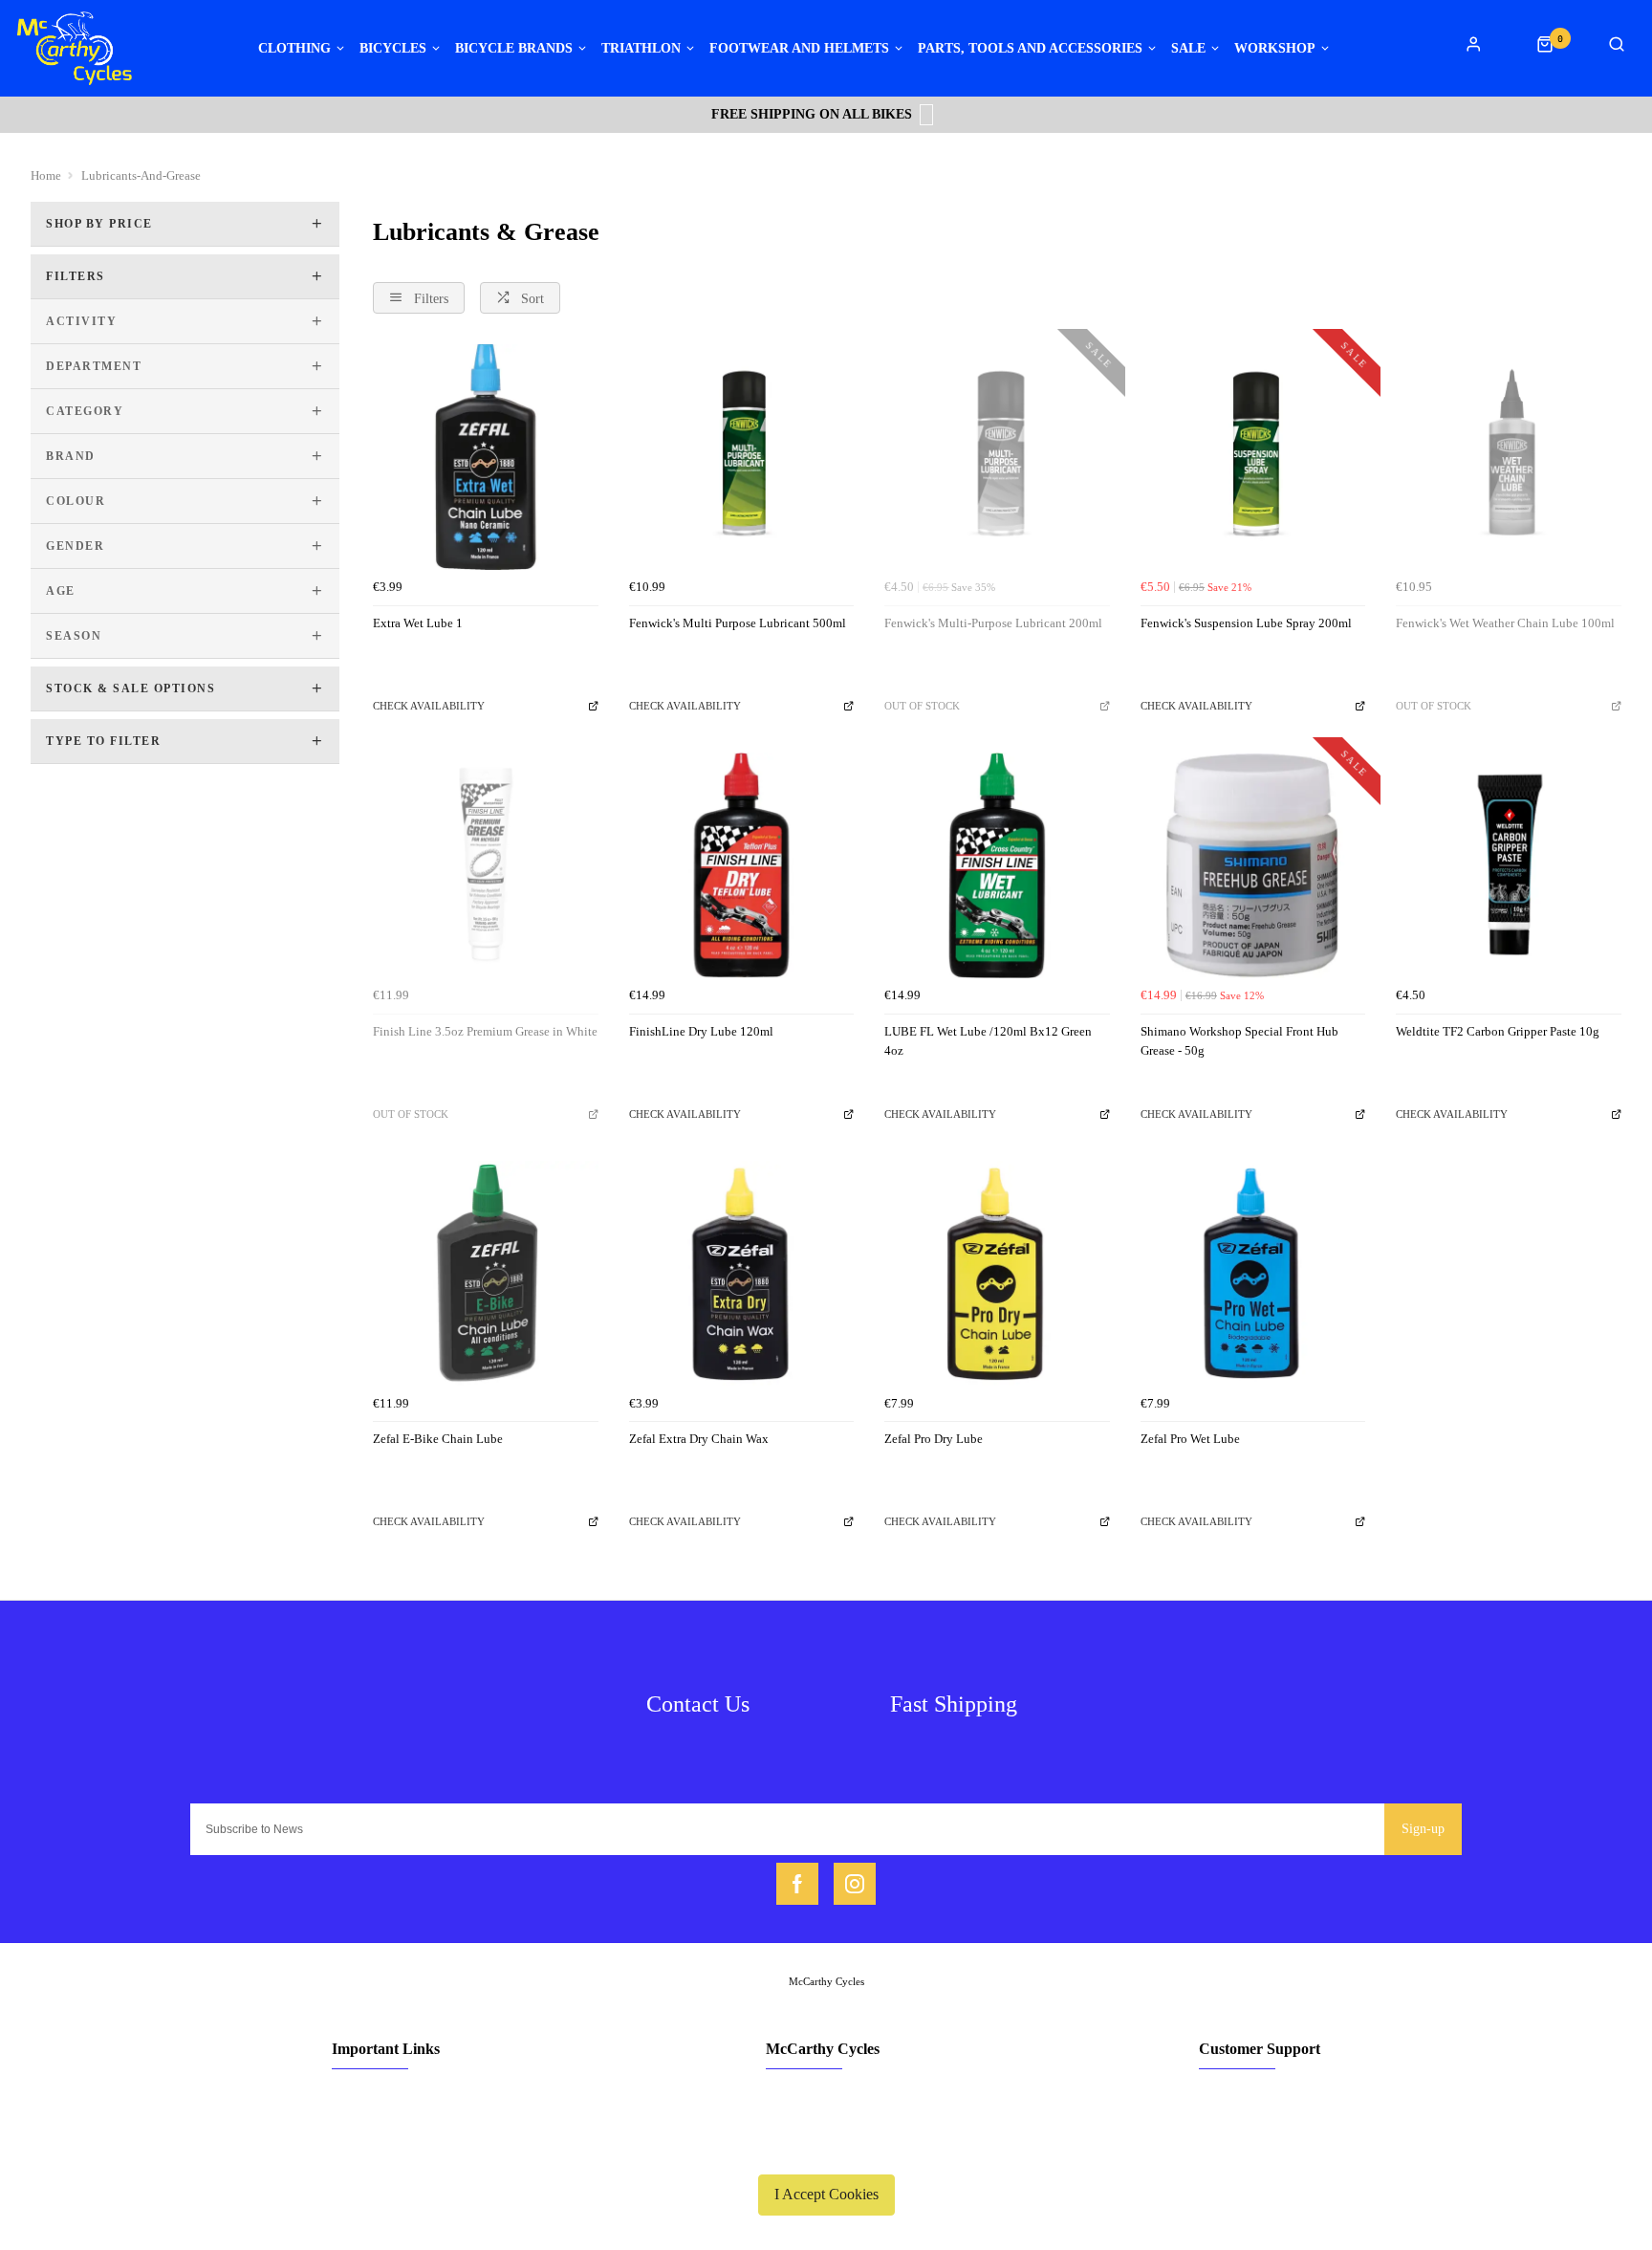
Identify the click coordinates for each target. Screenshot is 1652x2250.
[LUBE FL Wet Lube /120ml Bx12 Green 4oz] (997, 865)
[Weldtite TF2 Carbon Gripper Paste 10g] (1509, 865)
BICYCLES (393, 49)
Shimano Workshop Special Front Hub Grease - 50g (1239, 1041)
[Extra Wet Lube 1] (486, 457)
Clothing (294, 49)
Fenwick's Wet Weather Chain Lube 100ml (1505, 623)
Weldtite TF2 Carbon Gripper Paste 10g (1498, 1031)
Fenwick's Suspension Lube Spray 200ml (1246, 623)
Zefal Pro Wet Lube (1190, 1439)
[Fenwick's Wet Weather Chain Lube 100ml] (1509, 457)
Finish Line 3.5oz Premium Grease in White (485, 1031)
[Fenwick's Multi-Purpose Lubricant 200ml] (997, 457)
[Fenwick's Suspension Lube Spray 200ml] (1253, 457)
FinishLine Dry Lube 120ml (701, 1031)
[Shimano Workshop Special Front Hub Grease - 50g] (1253, 865)
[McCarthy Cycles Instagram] (855, 1884)
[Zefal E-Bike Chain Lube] (486, 1274)
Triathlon (641, 49)
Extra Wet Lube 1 (418, 623)
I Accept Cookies (826, 2194)
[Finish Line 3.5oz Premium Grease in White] (486, 865)
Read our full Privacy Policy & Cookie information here (826, 2150)
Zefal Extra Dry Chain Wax (699, 1439)
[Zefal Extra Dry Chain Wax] (742, 1274)
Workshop (1275, 49)
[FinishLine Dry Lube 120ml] (742, 865)
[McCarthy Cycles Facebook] (797, 1884)
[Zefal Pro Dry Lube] (997, 1274)
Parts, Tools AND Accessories (1030, 49)
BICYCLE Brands (514, 49)
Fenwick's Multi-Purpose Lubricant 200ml (993, 623)
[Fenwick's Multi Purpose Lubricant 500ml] (742, 457)
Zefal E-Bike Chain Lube (438, 1439)
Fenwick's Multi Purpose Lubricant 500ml (738, 623)
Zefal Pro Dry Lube (934, 1439)
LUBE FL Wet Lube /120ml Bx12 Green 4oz (988, 1041)
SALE (1188, 49)
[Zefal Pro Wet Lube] (1253, 1274)
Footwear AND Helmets (799, 49)
